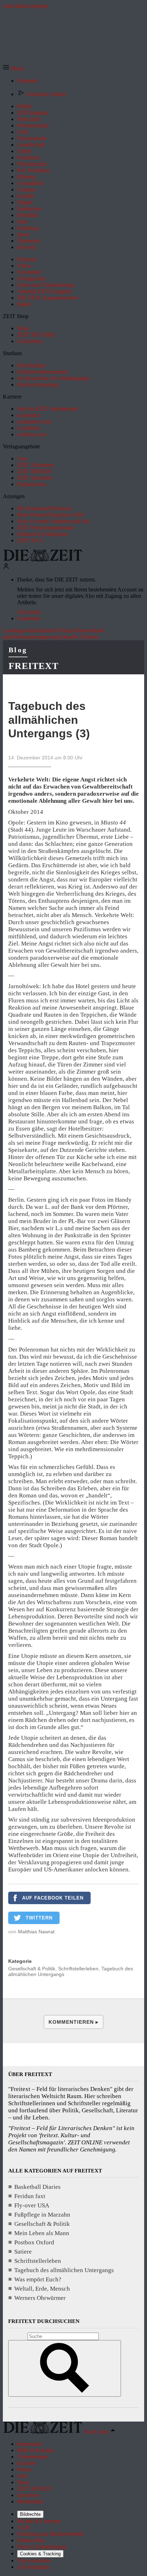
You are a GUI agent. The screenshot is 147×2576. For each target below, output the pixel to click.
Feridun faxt (30, 2196)
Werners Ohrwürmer (40, 2298)
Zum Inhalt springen (26, 6)
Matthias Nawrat (36, 1932)
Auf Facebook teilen (53, 1898)
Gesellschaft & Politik (32, 1969)
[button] (13, 69)
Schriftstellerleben (78, 1969)
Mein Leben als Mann (42, 2233)
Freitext (34, 666)
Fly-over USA (32, 2205)
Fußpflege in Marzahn (42, 2215)
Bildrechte (30, 2514)
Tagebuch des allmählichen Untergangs (64, 2270)
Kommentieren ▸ (73, 2022)
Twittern (39, 1918)
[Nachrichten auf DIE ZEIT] (43, 560)
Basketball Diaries (37, 2187)
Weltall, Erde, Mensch (42, 2289)
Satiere (23, 2252)
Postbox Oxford (34, 2242)
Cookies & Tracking (40, 2554)
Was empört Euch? (38, 2279)
